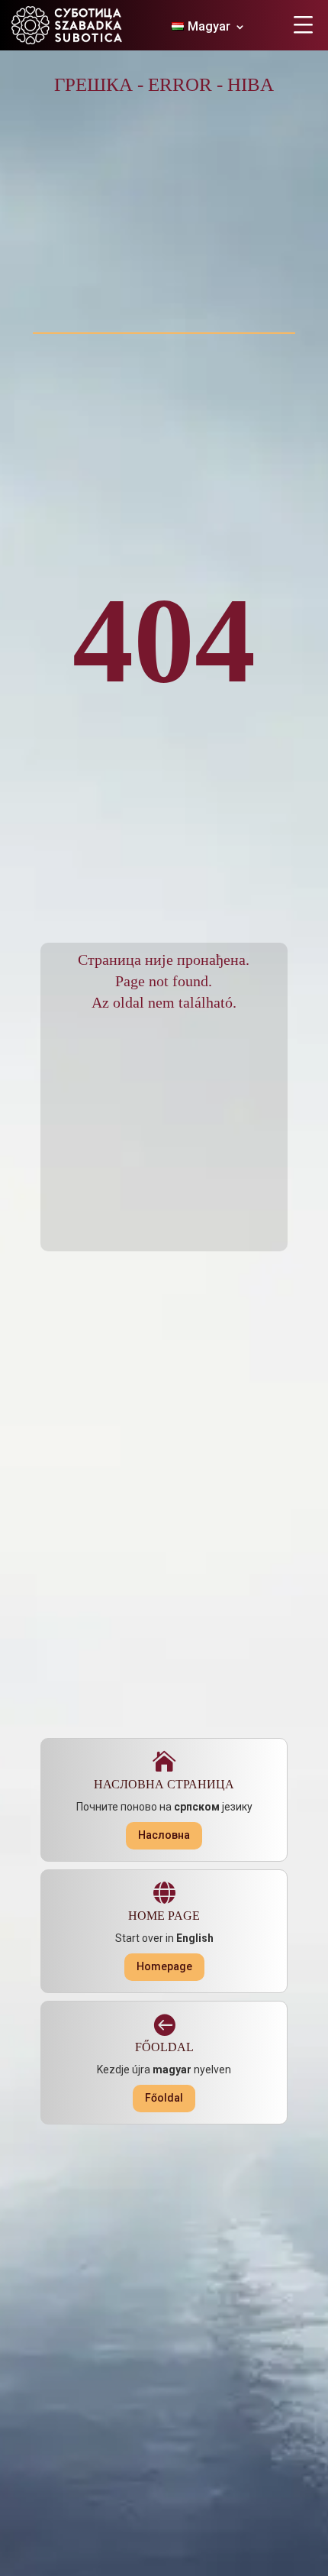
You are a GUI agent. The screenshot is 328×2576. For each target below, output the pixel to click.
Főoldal (164, 2098)
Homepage (164, 1966)
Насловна (164, 1835)
